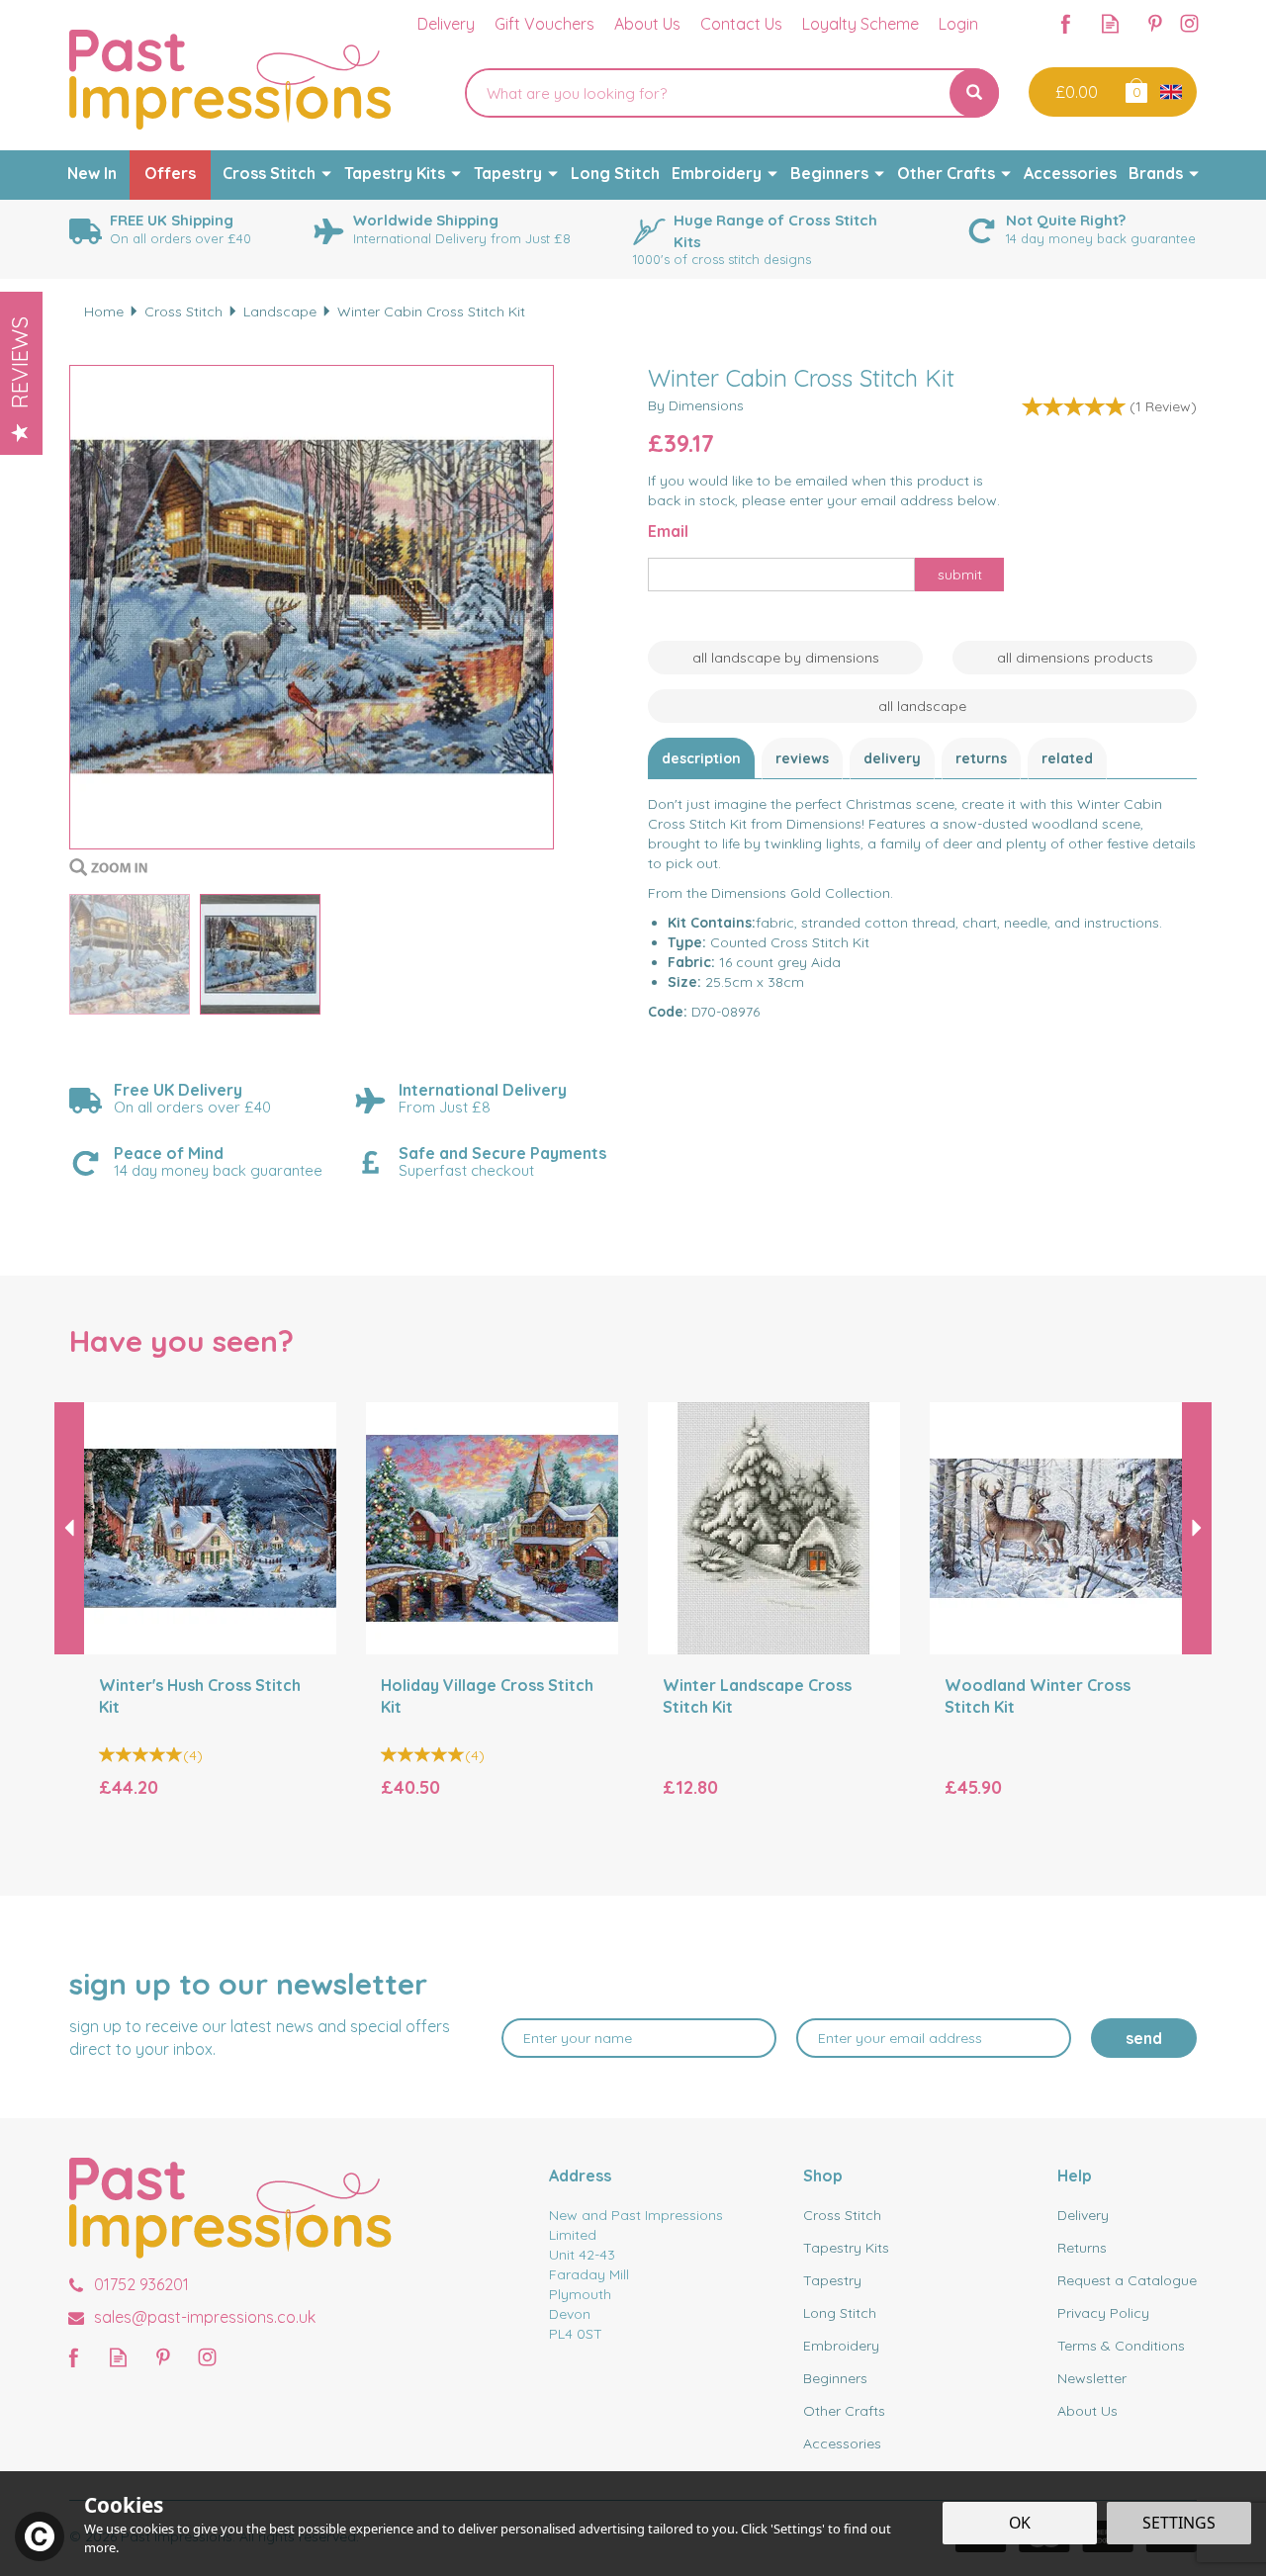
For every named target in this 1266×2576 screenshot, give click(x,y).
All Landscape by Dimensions (786, 658)
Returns (981, 758)
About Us (1087, 2411)
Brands (1156, 173)
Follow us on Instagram (1189, 23)
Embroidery (841, 2346)
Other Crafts (844, 2411)
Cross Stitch (842, 2215)
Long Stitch (840, 2313)
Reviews (20, 362)
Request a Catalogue (1127, 2280)
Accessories (842, 2443)
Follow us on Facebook (1066, 23)
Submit (960, 575)
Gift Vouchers (544, 24)
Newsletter (1092, 2378)
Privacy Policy (1103, 2313)
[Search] (974, 93)
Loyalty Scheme (860, 24)
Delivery (892, 758)
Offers (170, 173)
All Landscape (922, 706)
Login (958, 24)
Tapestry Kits (846, 2248)
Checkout (1075, 92)
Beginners (835, 2378)
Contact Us (741, 24)
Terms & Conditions (1121, 2346)
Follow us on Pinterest (1155, 23)
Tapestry (832, 2280)
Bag (1135, 89)
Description (701, 758)
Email (668, 531)
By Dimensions (696, 405)
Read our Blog (1110, 23)
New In (92, 173)
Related (1067, 758)
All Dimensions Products (1075, 658)
